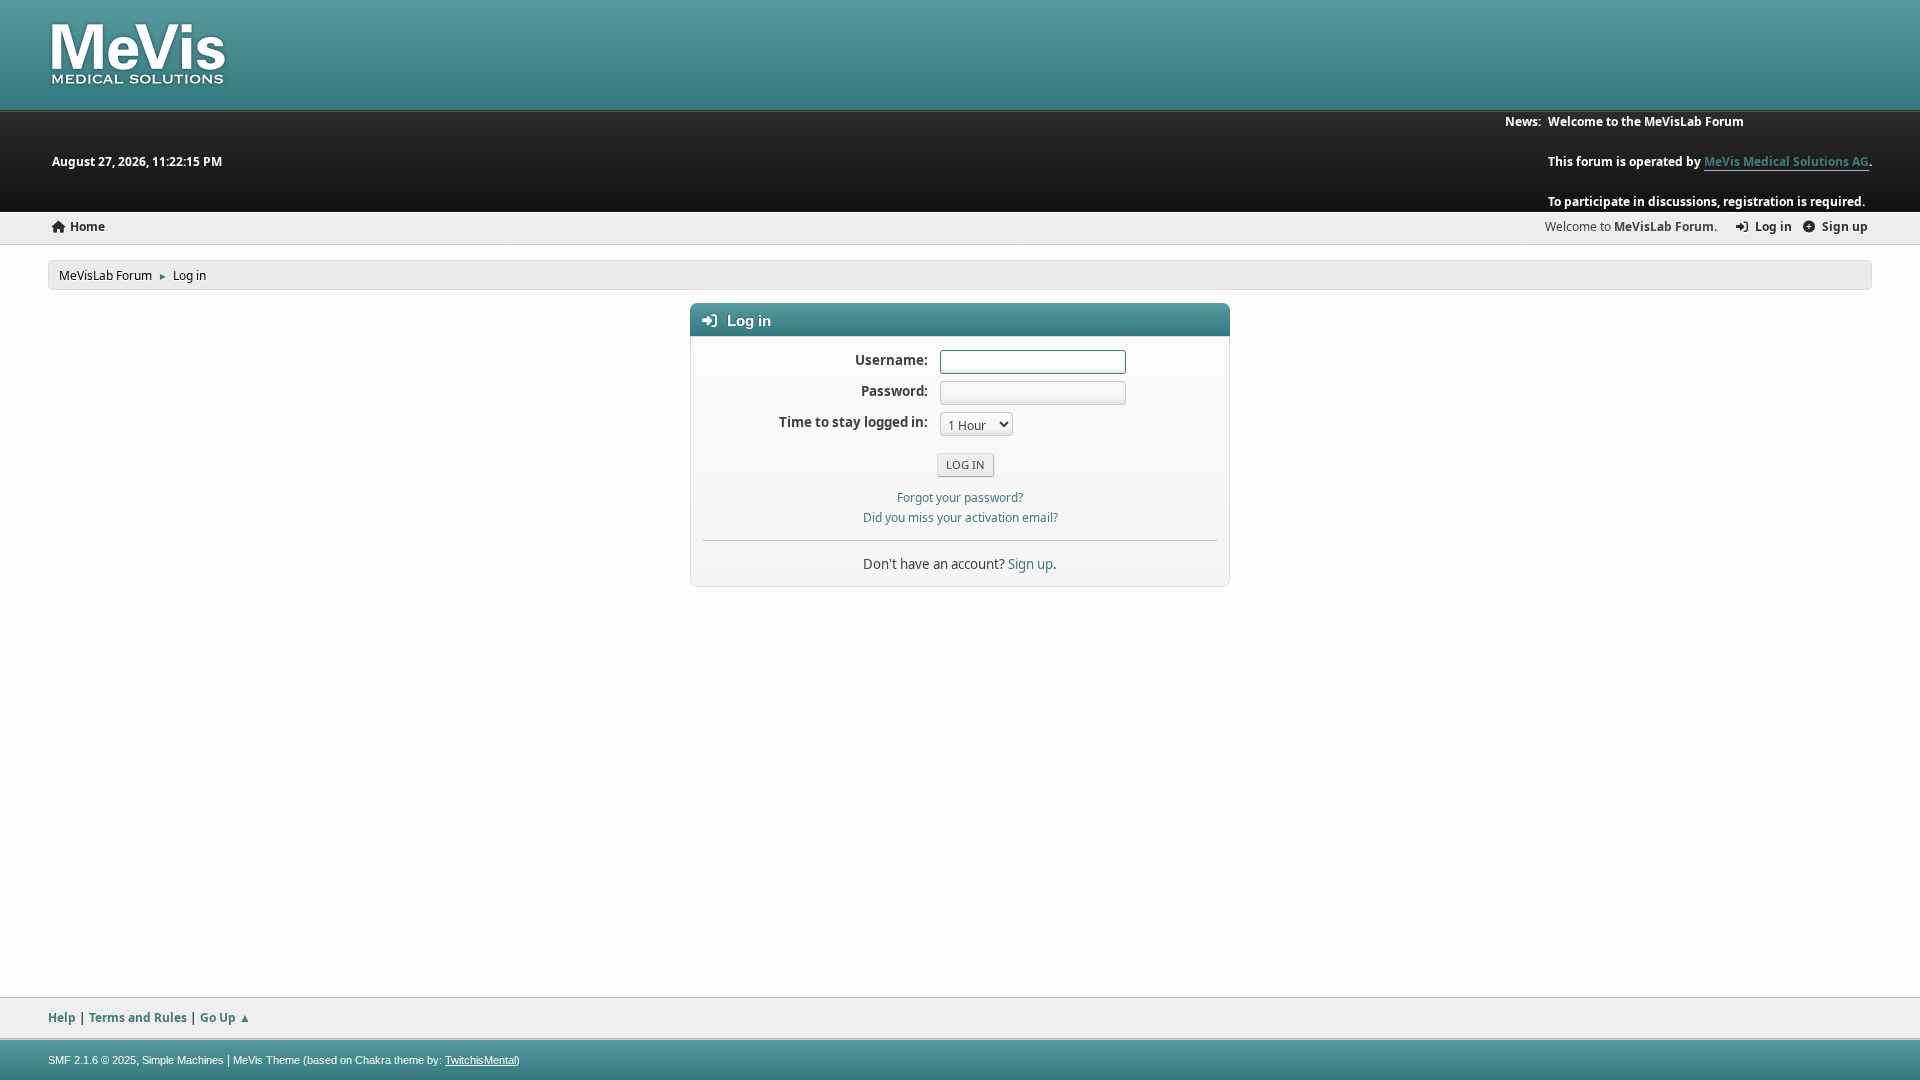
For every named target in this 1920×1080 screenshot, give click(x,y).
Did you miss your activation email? (960, 517)
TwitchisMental (480, 1060)
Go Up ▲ (225, 1017)
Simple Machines (183, 1060)
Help (62, 1017)
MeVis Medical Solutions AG (1786, 161)
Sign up (1030, 564)
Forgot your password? (960, 497)
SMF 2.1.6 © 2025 (92, 1060)
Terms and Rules (138, 1017)
